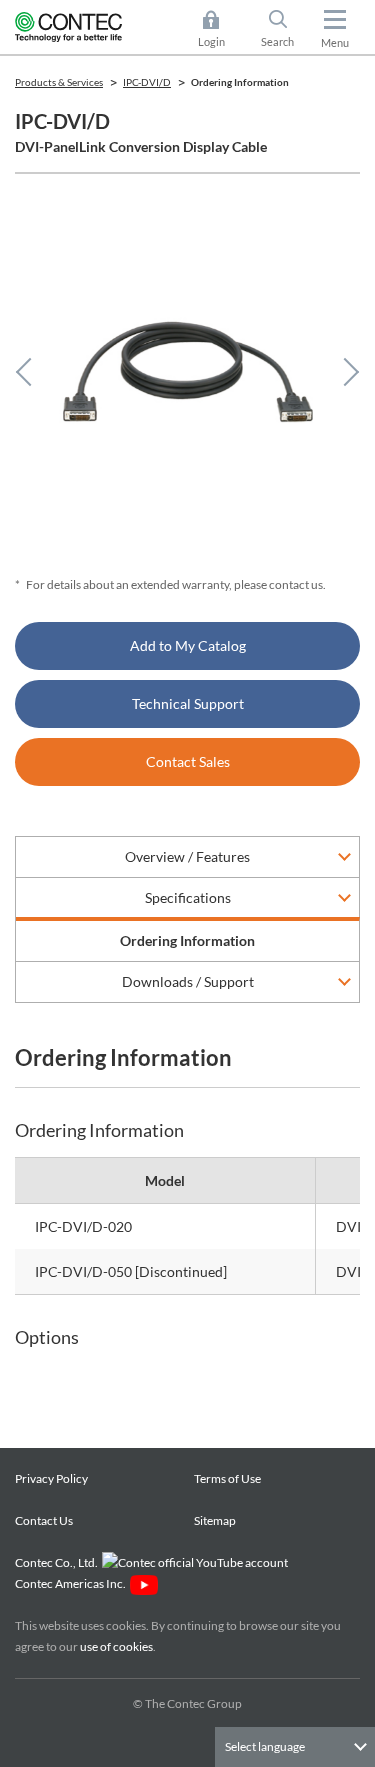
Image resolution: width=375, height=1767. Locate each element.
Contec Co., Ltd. (58, 1562)
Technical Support (188, 703)
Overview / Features (187, 856)
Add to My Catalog (188, 645)
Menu (335, 42)
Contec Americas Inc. (72, 1583)
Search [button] (285, 30)
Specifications (188, 897)
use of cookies (116, 1646)
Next (345, 372)
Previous (30, 372)
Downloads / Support (188, 981)
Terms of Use (227, 1478)
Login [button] (221, 30)
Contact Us (44, 1520)
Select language (265, 1746)
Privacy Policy (51, 1478)
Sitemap (215, 1520)
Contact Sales (188, 761)
